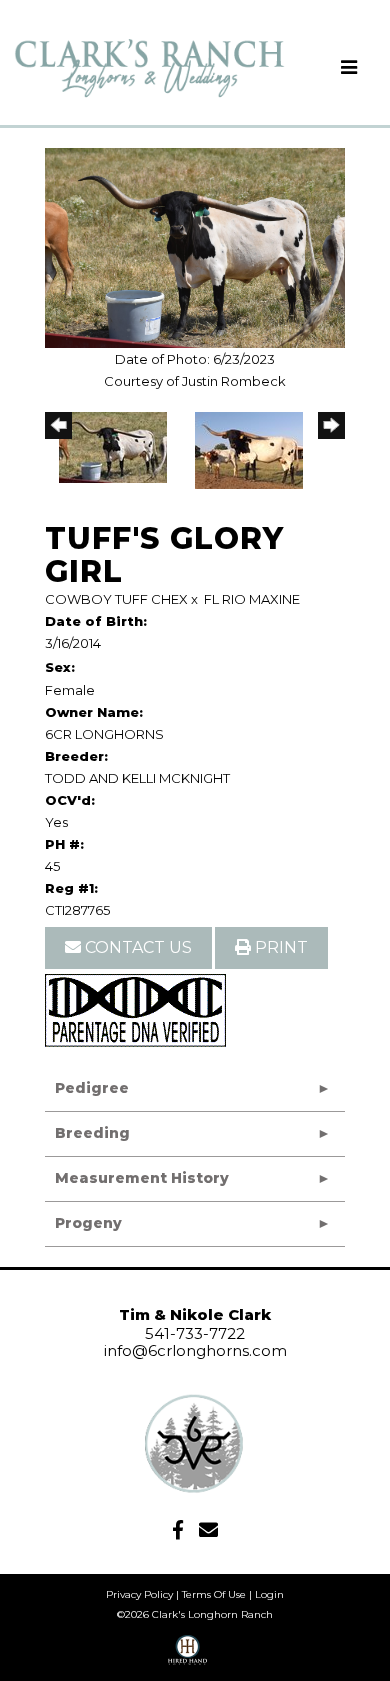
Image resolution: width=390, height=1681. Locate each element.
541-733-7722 (195, 1333)
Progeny (88, 1223)
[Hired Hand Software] (187, 1657)
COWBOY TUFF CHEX (116, 599)
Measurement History (142, 1178)
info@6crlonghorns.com (195, 1350)
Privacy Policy (139, 1594)
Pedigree (92, 1088)
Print (279, 947)
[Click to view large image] (195, 246)
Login (269, 1594)
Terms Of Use (214, 1594)
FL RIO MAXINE (252, 599)
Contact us (136, 947)
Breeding (92, 1133)
